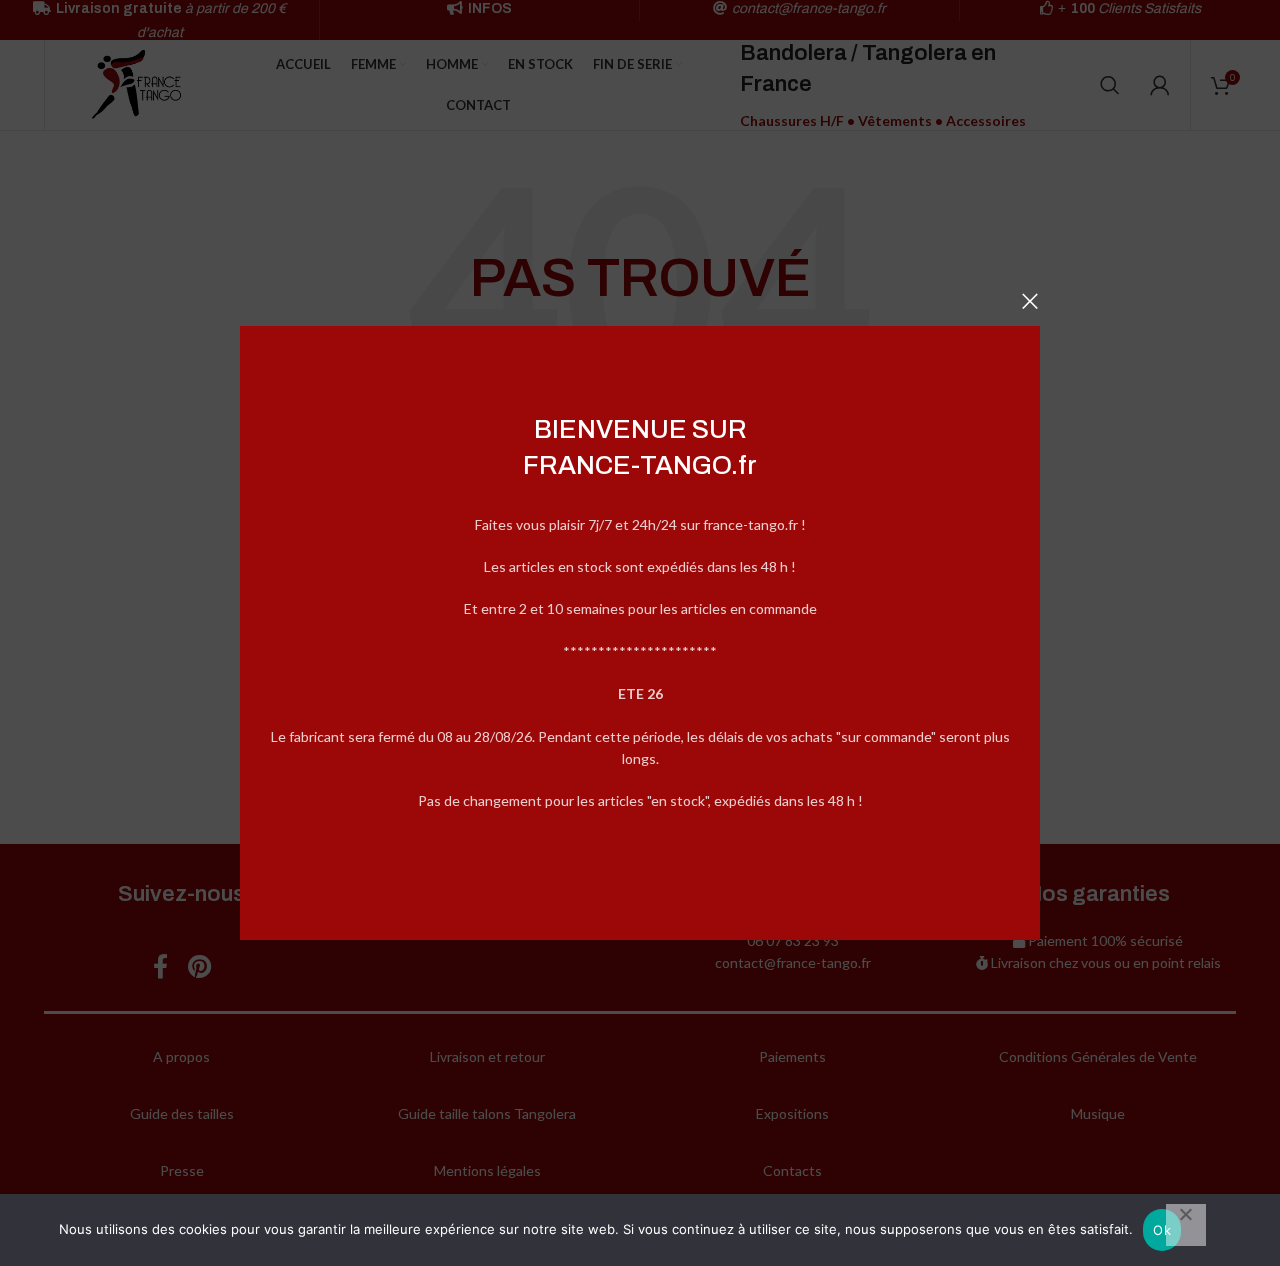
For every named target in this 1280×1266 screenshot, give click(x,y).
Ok (1162, 1230)
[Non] (1186, 1225)
